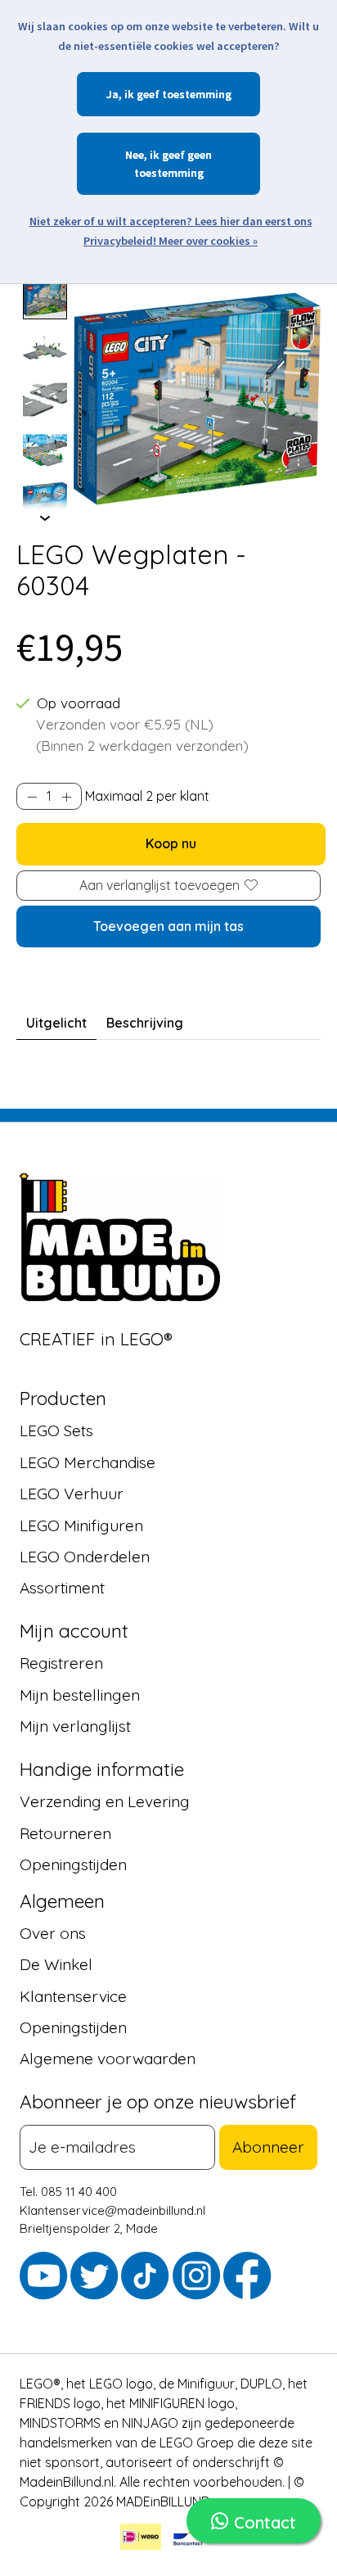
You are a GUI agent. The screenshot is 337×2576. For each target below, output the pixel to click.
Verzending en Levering (105, 1801)
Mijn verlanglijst (75, 1726)
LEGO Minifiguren (81, 1525)
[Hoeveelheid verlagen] (32, 797)
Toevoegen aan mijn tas (168, 926)
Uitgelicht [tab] (56, 1023)
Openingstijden (73, 1864)
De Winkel (56, 1964)
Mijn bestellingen (80, 1695)
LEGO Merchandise (88, 1462)
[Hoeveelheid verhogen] (66, 797)
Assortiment (62, 1588)
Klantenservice (73, 1996)
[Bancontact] (188, 2539)
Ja (112, 94)
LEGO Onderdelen (85, 1557)
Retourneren (65, 1833)
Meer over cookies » (208, 241)
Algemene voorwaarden (108, 2059)
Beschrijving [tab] (145, 1023)
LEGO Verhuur (72, 1494)
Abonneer (268, 2147)
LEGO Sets (56, 1430)
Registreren (61, 1663)
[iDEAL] (141, 2539)
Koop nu (171, 843)
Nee (135, 155)
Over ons (53, 1933)
